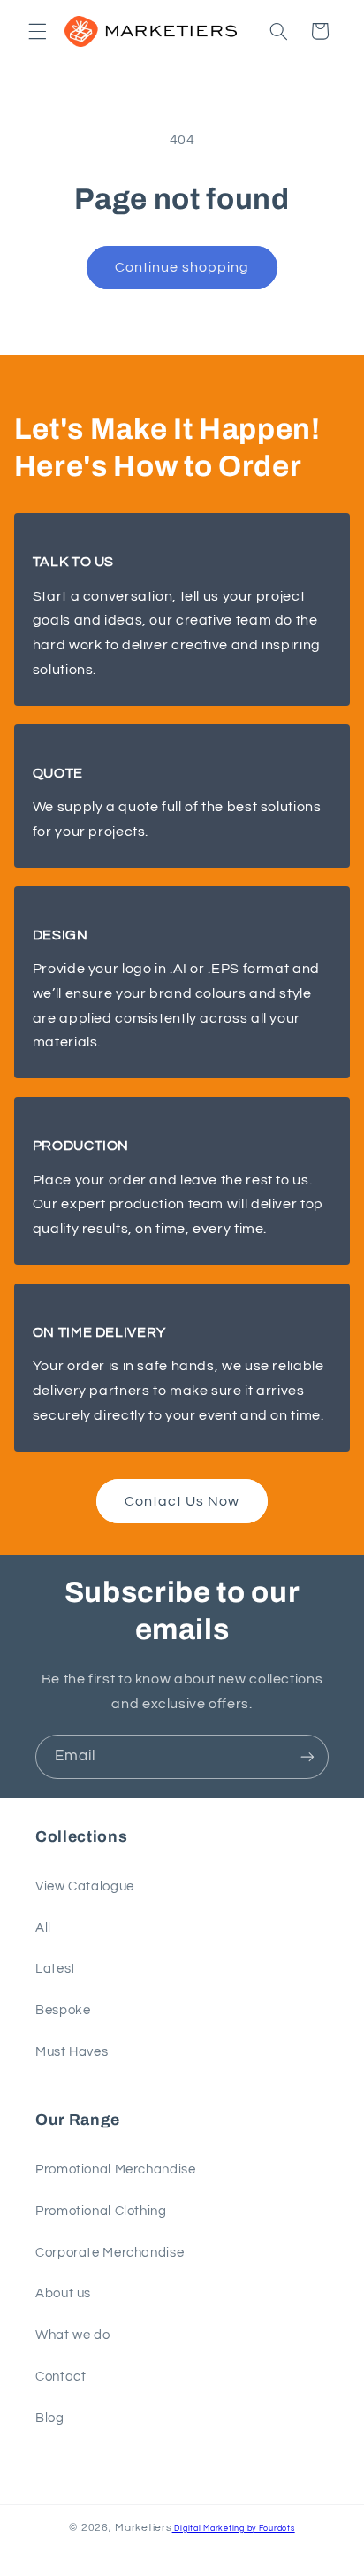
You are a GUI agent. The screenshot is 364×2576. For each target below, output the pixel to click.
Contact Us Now (182, 1501)
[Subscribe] (307, 1756)
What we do (72, 2335)
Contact (61, 2377)
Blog (50, 2418)
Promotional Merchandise (116, 2170)
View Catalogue (85, 1886)
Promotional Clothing (101, 2211)
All (43, 1928)
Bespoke (63, 2010)
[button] (37, 31)
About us (63, 2293)
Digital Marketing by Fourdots (234, 2529)
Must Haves (72, 2052)
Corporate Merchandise (110, 2253)
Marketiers (143, 2528)
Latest (56, 1969)
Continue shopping (182, 267)
